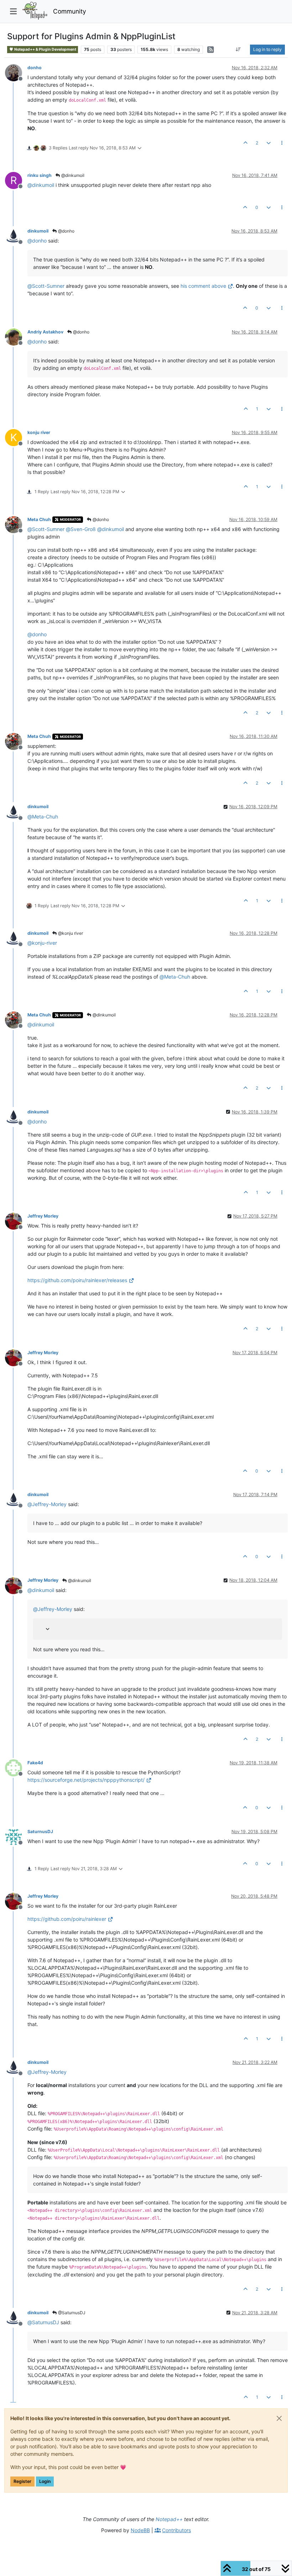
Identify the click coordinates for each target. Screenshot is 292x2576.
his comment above (203, 286)
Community (70, 11)
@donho (66, 231)
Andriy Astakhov (45, 332)
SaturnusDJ (40, 1832)
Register (22, 2481)
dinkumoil (38, 231)
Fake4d (35, 1763)
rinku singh (40, 175)
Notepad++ (169, 2519)
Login (45, 2481)
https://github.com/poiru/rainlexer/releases (77, 1280)
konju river (39, 432)
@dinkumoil (72, 175)
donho (35, 68)
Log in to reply (267, 49)
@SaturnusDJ (71, 2313)
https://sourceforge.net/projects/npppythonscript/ (86, 1780)
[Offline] (16, 72)
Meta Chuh (39, 519)
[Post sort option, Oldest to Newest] (238, 50)
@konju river (70, 933)
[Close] (279, 2418)
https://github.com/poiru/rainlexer (67, 1919)
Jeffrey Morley (43, 1216)
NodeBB (140, 2530)
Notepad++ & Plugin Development (45, 49)
